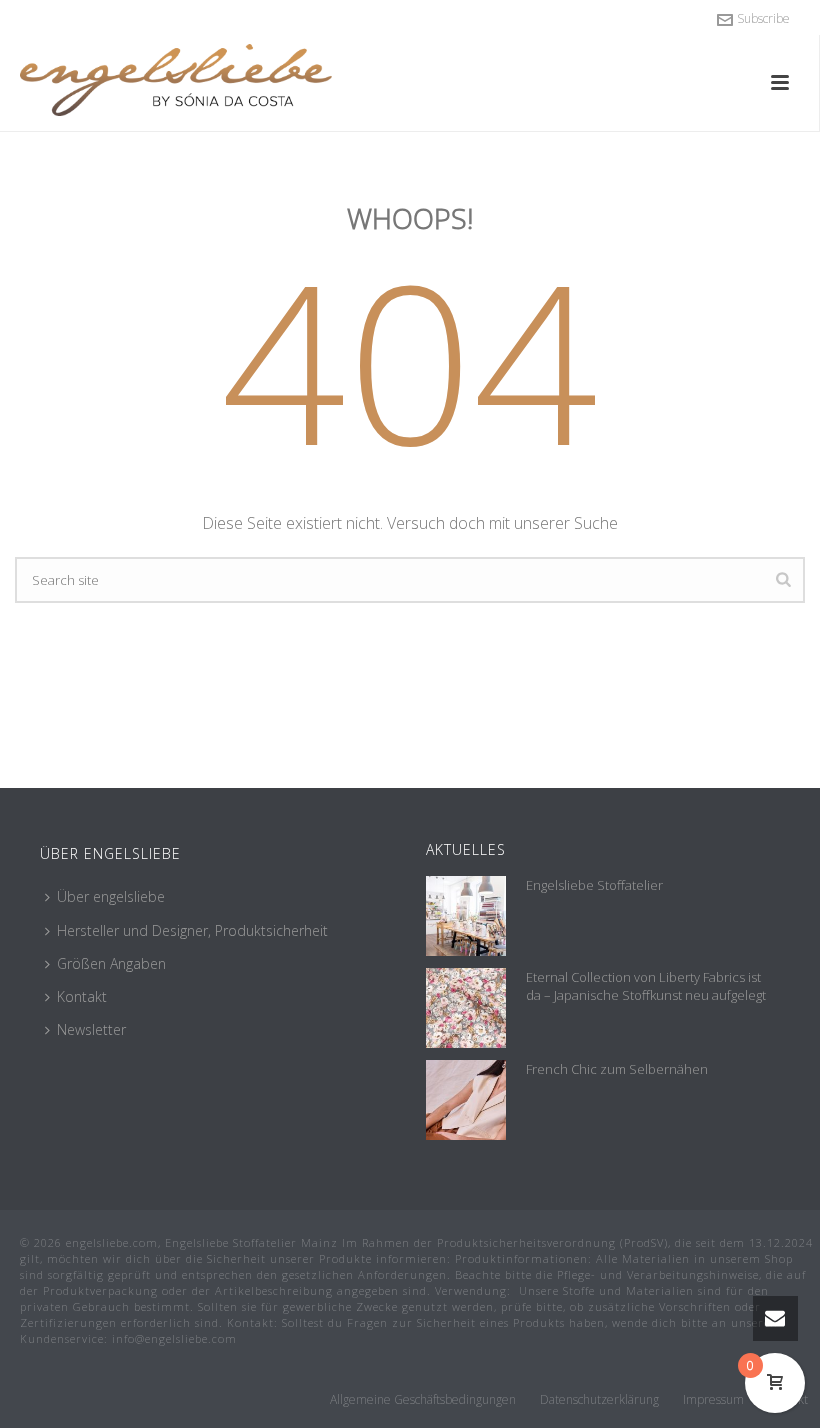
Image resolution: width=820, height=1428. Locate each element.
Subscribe (763, 18)
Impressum (713, 1400)
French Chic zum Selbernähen (617, 1069)
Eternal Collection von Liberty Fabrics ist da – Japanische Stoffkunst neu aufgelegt (646, 986)
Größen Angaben (111, 963)
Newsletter (91, 1029)
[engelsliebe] (195, 80)
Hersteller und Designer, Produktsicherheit (192, 930)
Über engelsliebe (111, 896)
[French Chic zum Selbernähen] (466, 1100)
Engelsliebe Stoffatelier (594, 885)
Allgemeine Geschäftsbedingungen (423, 1400)
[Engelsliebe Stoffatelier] (466, 916)
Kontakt (82, 996)
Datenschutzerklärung (599, 1400)
